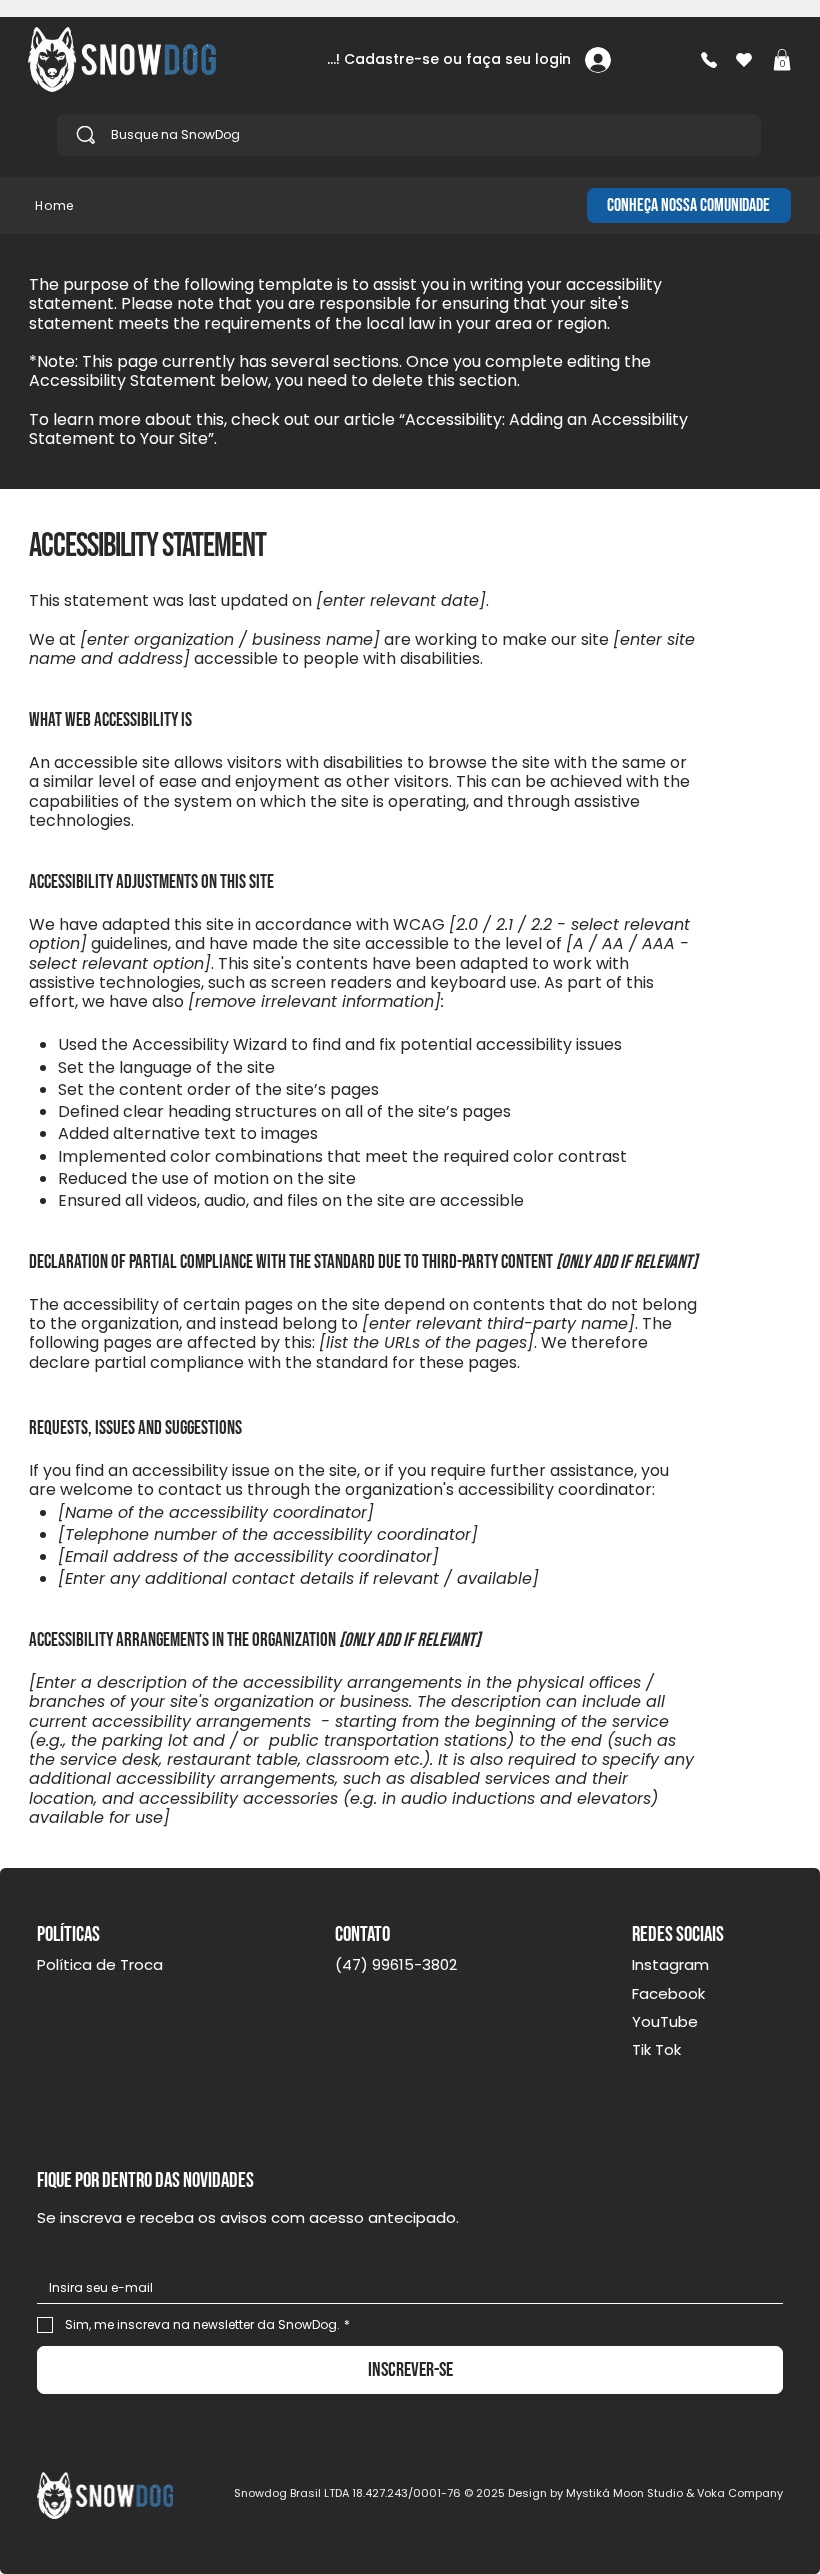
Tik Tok (656, 2049)
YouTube (665, 2021)
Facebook (668, 1993)
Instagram (670, 1964)
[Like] (708, 59)
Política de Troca (100, 1964)
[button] (782, 60)
